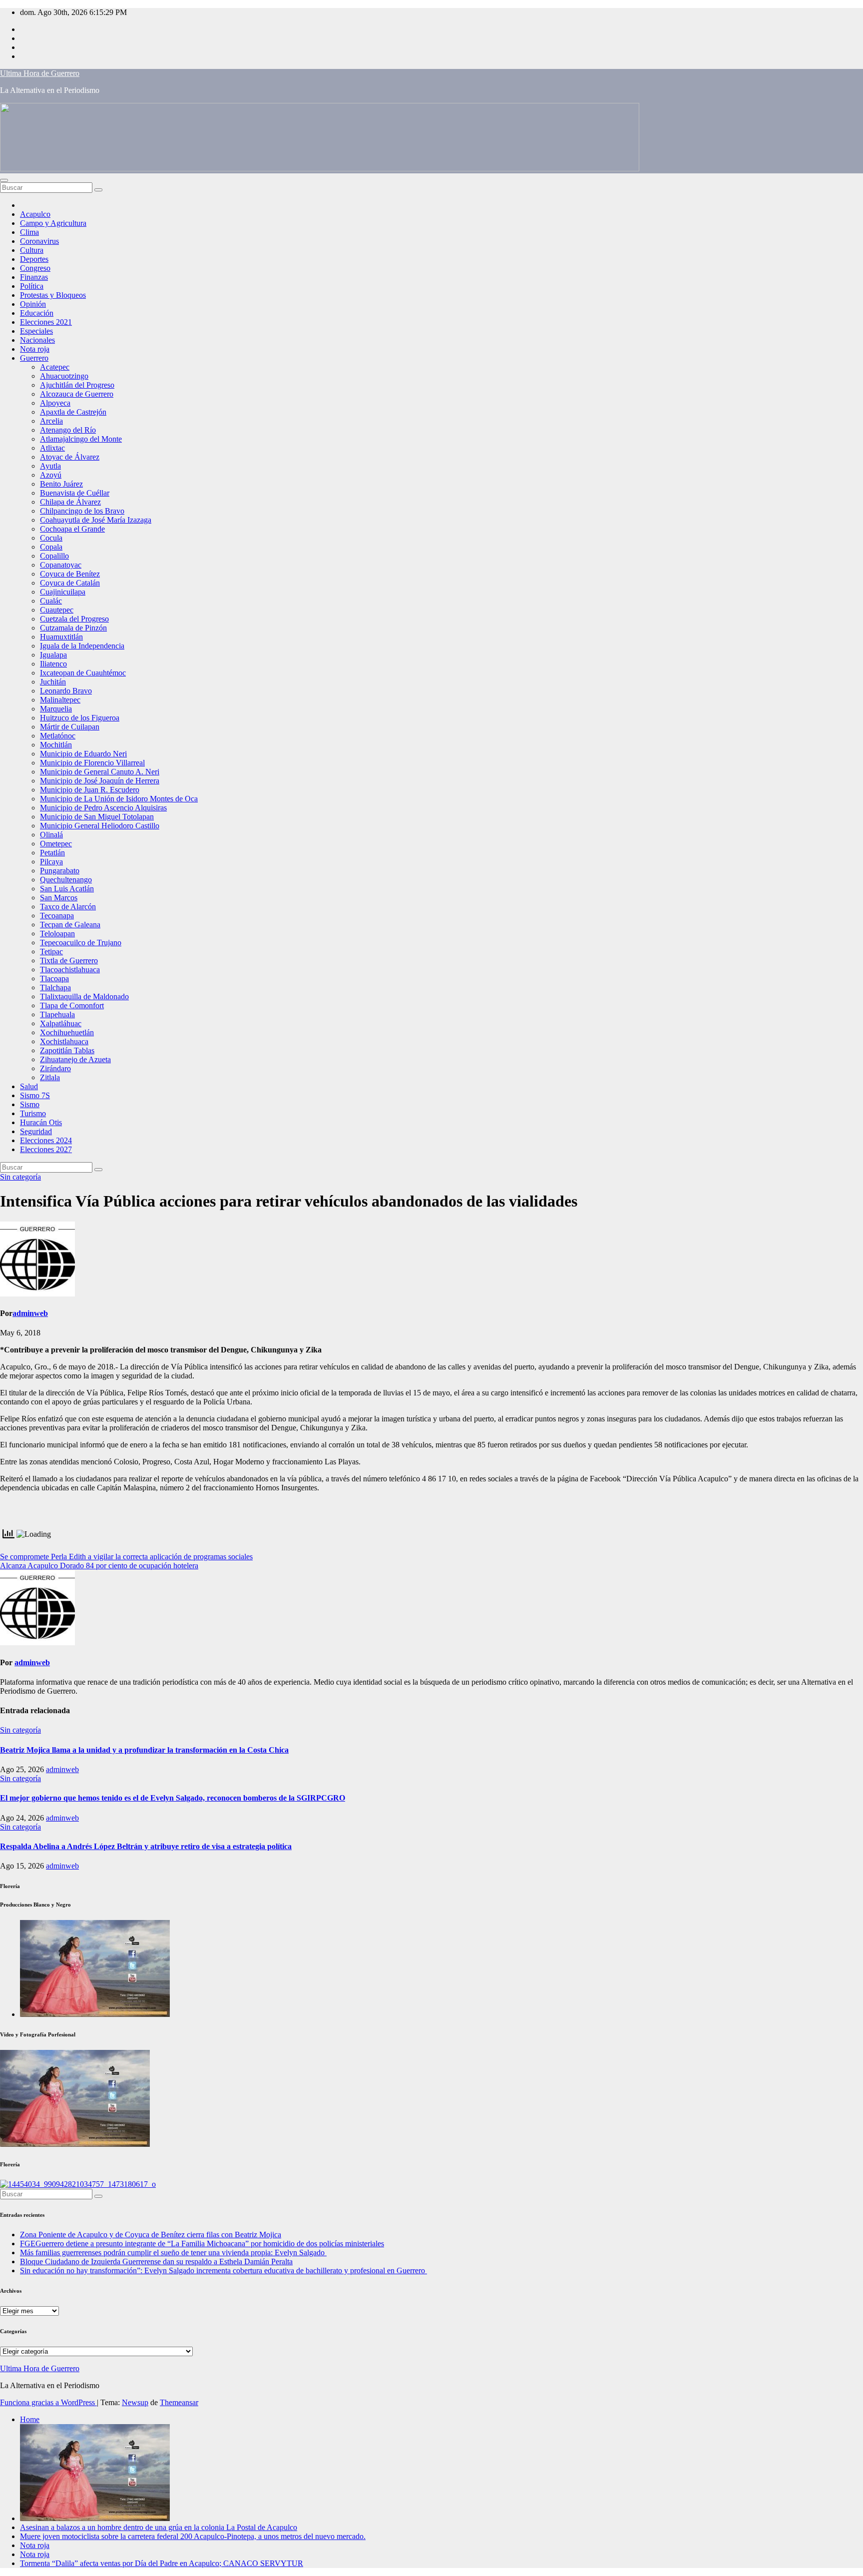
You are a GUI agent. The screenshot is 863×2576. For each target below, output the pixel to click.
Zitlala (50, 1077)
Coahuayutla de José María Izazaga (96, 520)
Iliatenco (53, 664)
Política (32, 286)
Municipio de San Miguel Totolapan (97, 817)
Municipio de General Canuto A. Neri (100, 772)
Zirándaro (55, 1068)
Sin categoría (20, 1177)
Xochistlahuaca (64, 1041)
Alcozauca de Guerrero (77, 394)
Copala (51, 547)
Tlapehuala (57, 1014)
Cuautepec (57, 610)
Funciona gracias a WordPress (48, 2402)
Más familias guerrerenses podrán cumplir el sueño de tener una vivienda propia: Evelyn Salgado (173, 2253)
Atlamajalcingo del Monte (81, 439)
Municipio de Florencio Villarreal (92, 763)
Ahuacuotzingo (64, 376)
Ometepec (56, 844)
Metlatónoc (58, 736)
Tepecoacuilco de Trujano (81, 943)
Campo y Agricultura (53, 223)
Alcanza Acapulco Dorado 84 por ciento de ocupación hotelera (99, 1566)
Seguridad (36, 1131)
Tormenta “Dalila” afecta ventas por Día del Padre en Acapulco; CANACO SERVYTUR (162, 2563)
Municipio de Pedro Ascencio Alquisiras (103, 808)
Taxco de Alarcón (68, 907)
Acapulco (35, 214)
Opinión (33, 304)
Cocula (51, 538)
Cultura (32, 250)
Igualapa (53, 655)
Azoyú (51, 475)
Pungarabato (60, 871)
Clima (29, 232)
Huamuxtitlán (61, 637)
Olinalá (51, 835)
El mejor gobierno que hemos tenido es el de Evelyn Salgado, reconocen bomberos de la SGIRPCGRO (173, 1798)
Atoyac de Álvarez (70, 457)
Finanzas (34, 277)
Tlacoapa (54, 978)
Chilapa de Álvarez (70, 502)
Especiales (36, 331)
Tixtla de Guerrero (69, 961)
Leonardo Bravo (66, 691)
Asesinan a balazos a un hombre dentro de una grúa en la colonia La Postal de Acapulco (159, 2527)
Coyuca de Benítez (70, 574)
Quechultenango (66, 880)
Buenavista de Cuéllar (75, 493)
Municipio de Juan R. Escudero (90, 790)
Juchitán (53, 682)
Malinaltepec (60, 700)
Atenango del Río (68, 430)
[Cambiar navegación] (4, 180)
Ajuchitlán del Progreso (77, 385)
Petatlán (52, 853)
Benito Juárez (61, 484)
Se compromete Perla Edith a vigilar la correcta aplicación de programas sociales (126, 1557)
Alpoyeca (55, 403)
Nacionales (37, 340)
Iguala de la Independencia (82, 646)
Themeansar (179, 2402)
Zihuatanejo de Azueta (75, 1059)
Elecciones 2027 (46, 1149)
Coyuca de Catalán (70, 583)
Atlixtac (52, 448)
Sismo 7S (35, 1095)
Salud (29, 1086)
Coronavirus (39, 241)
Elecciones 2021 (46, 322)
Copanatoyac (61, 565)
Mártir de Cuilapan (70, 727)
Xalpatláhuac (61, 1023)
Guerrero (34, 358)
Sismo (30, 1104)
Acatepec (55, 367)
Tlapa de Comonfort (72, 1005)
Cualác (51, 601)
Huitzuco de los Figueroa (80, 718)
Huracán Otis (41, 1122)
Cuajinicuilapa (63, 592)
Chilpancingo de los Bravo (82, 511)
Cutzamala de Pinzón (73, 628)
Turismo (33, 1113)
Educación (37, 313)
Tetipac (51, 952)
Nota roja (35, 349)
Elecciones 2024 (46, 1140)
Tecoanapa (57, 916)
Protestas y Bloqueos (53, 295)
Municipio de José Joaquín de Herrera (100, 781)
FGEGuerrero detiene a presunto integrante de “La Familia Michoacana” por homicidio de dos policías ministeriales (202, 2244)
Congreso (35, 268)
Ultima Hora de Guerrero (40, 73)
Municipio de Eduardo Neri (83, 754)
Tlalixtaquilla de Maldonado (84, 996)
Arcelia (51, 421)
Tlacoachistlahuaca (70, 969)
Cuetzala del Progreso (74, 619)
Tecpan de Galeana (70, 925)
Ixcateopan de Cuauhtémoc (83, 673)
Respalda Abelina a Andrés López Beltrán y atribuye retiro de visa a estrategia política (146, 1846)
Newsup (135, 2402)
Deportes (34, 259)
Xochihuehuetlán (67, 1032)
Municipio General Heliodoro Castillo (100, 826)
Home (30, 2419)
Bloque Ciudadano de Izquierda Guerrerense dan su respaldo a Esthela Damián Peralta (156, 2261)
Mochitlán (56, 745)
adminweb (30, 1313)
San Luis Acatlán (67, 889)
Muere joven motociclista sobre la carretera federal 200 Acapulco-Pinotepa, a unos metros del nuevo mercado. (193, 2536)
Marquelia (56, 709)
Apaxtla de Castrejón (73, 412)
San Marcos (59, 898)
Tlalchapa (55, 987)
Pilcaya (51, 862)
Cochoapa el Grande (72, 529)
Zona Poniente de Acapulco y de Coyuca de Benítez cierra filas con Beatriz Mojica (151, 2235)
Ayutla (50, 466)
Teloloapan (57, 934)
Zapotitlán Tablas (67, 1050)
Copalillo (54, 556)
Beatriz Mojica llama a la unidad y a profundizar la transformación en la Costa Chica (144, 1750)
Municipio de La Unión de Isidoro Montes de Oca (119, 799)
